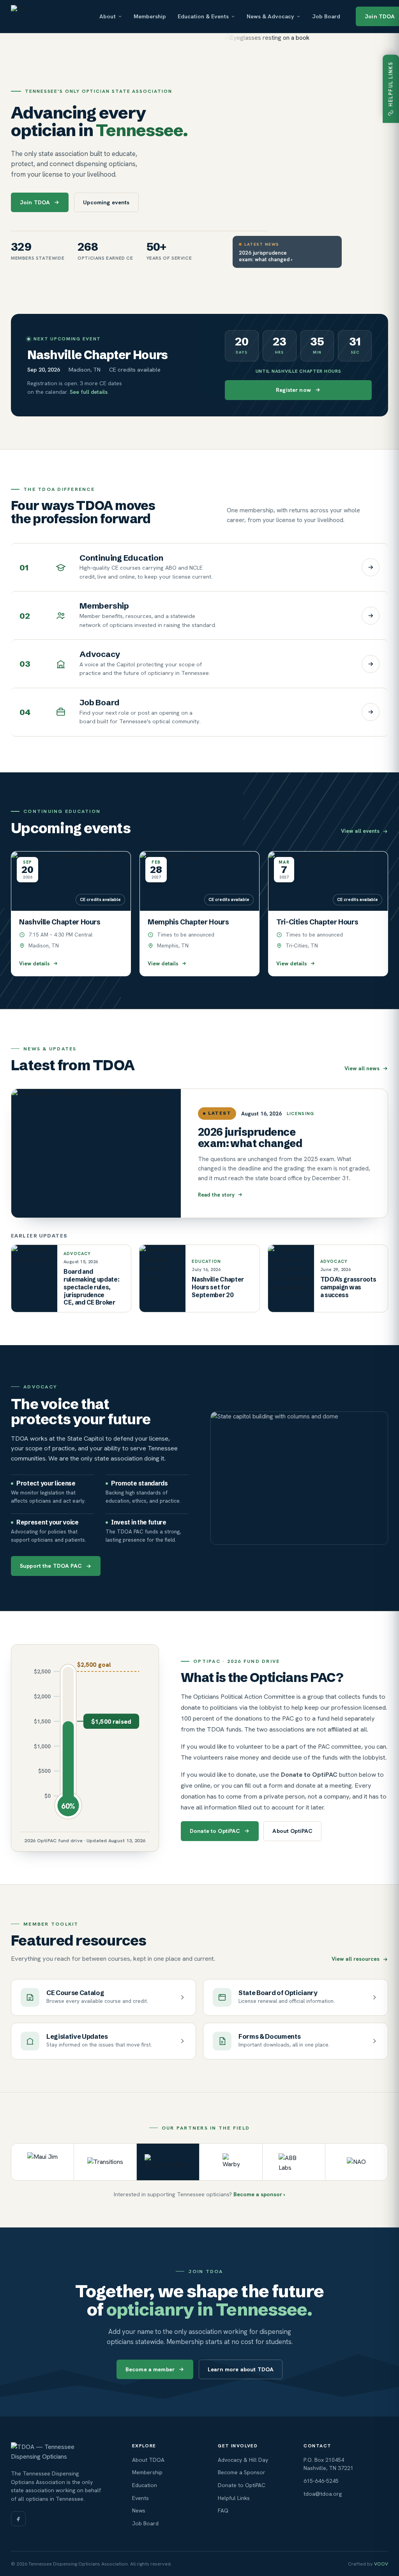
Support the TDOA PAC (51, 1566)
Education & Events (203, 16)
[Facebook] (18, 2519)
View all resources (356, 1959)
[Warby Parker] (231, 2162)
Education (145, 2485)
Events (140, 2498)
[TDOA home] (47, 16)
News (139, 2510)
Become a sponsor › (259, 2194)
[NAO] (357, 2162)
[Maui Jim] (43, 2162)
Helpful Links (234, 2498)
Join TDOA (35, 202)
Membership (150, 16)
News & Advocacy (270, 16)
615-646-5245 (321, 2481)
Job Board (326, 16)
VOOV (381, 2564)
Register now (293, 390)
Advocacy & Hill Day (243, 2460)
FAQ (223, 2510)
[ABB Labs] (294, 2162)
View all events (360, 831)
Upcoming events (106, 202)
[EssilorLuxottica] (168, 2162)
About (108, 16)
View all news (362, 1068)
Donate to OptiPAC (215, 1831)
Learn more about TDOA (241, 2369)
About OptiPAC (292, 1831)
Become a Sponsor (242, 2472)
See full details (89, 392)
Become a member (150, 2369)
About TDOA (148, 2460)
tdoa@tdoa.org (323, 2494)
